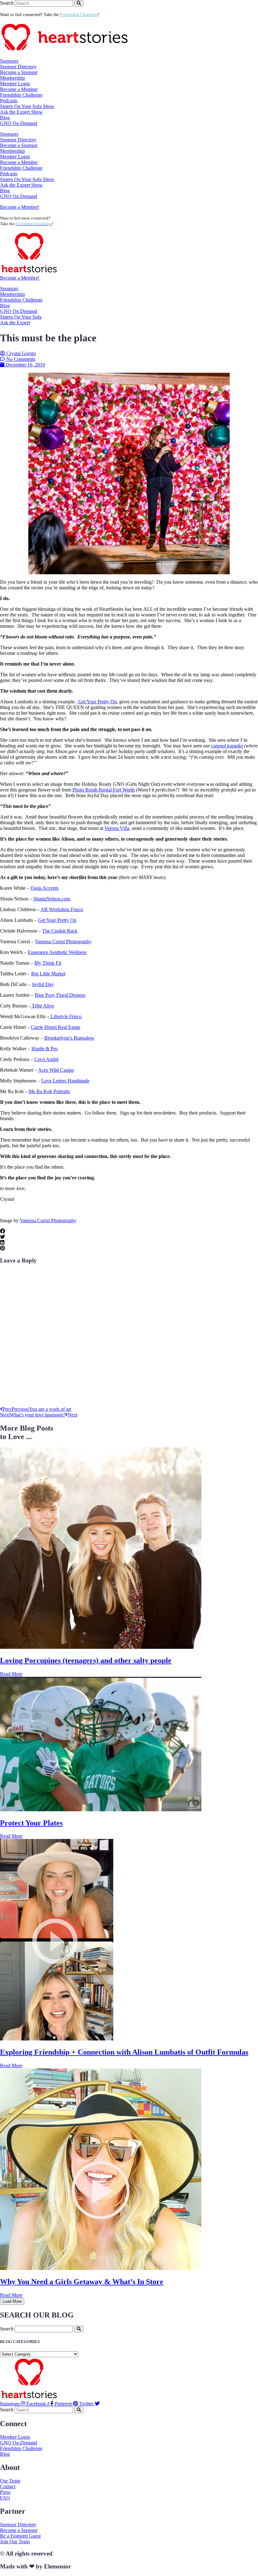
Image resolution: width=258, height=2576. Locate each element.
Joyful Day (43, 984)
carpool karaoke (227, 746)
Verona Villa (117, 828)
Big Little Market (48, 974)
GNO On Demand (19, 123)
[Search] (79, 3)
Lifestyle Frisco (65, 1016)
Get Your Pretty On (97, 702)
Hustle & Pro (45, 1049)
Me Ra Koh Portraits (49, 1091)
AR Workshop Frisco (62, 909)
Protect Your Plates (31, 1823)
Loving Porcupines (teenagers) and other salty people (86, 1660)
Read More (11, 1674)
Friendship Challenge (21, 95)
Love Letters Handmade (65, 1081)
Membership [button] (12, 78)
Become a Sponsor (19, 72)
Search (7, 3)
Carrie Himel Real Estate (56, 1027)
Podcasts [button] (9, 101)
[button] (129, 1231)
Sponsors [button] (9, 61)
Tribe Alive (42, 1006)
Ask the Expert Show (21, 112)
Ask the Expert (15, 323)
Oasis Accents (45, 888)
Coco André (46, 1059)
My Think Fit (48, 963)
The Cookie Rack (60, 931)
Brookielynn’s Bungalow (69, 1038)
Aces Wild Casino (56, 1070)
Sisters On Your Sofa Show (27, 106)
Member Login (15, 84)
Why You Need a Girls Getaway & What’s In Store (82, 2282)
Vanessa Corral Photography (63, 942)
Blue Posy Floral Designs (60, 995)
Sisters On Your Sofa (21, 317)
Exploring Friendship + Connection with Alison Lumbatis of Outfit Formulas (124, 2052)
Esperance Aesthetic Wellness (57, 952)
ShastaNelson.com (52, 899)
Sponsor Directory (18, 67)
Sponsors (9, 289)
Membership (12, 294)
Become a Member (19, 89)
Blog (5, 118)
